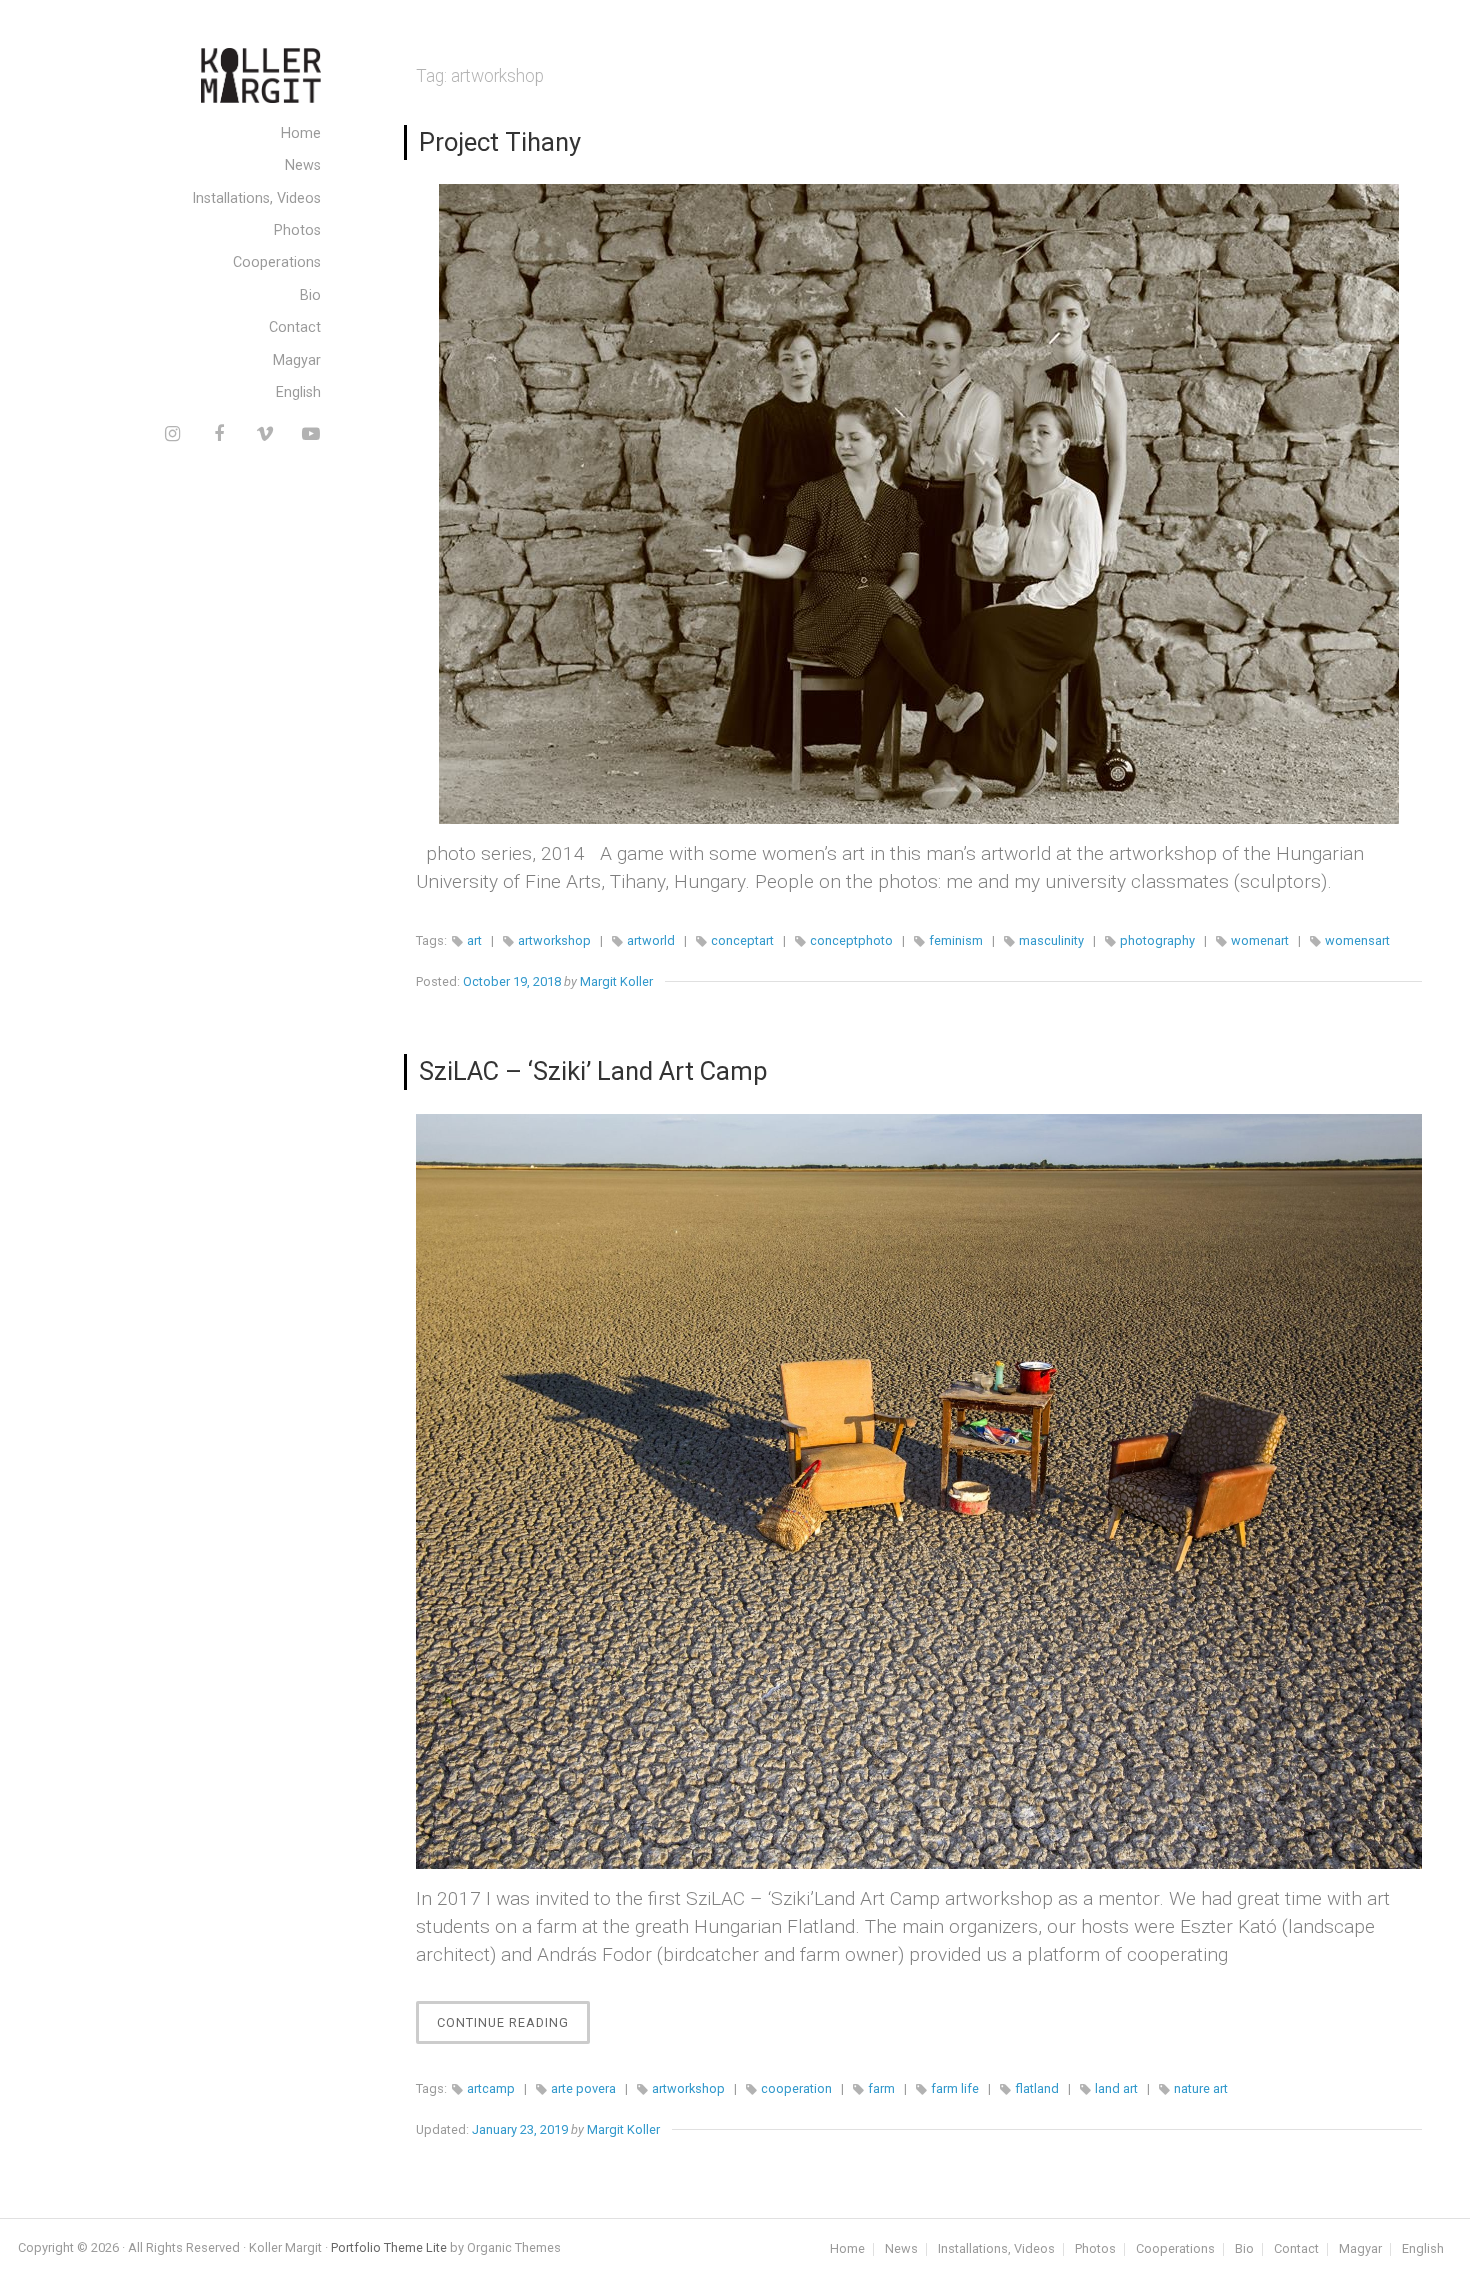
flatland (1037, 2088)
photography (1157, 940)
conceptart (742, 940)
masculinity (1051, 940)
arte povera (583, 2088)
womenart (1260, 940)
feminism (956, 940)
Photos (297, 230)
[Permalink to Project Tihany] (919, 504)
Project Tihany (500, 142)
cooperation (796, 2088)
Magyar (297, 360)
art (474, 940)
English (298, 392)
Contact (295, 327)
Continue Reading (513, 2029)
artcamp (491, 2088)
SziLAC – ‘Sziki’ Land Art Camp (593, 1071)
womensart (1357, 940)
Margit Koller (616, 981)
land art (1116, 2088)
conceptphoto (851, 940)
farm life (955, 2088)
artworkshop (554, 940)
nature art (1201, 2088)
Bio (310, 295)
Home (301, 133)
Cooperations (277, 262)
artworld (651, 940)
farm (881, 2088)
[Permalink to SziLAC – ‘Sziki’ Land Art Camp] (919, 1491)
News (303, 165)
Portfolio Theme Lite (389, 2247)
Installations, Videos (256, 198)
